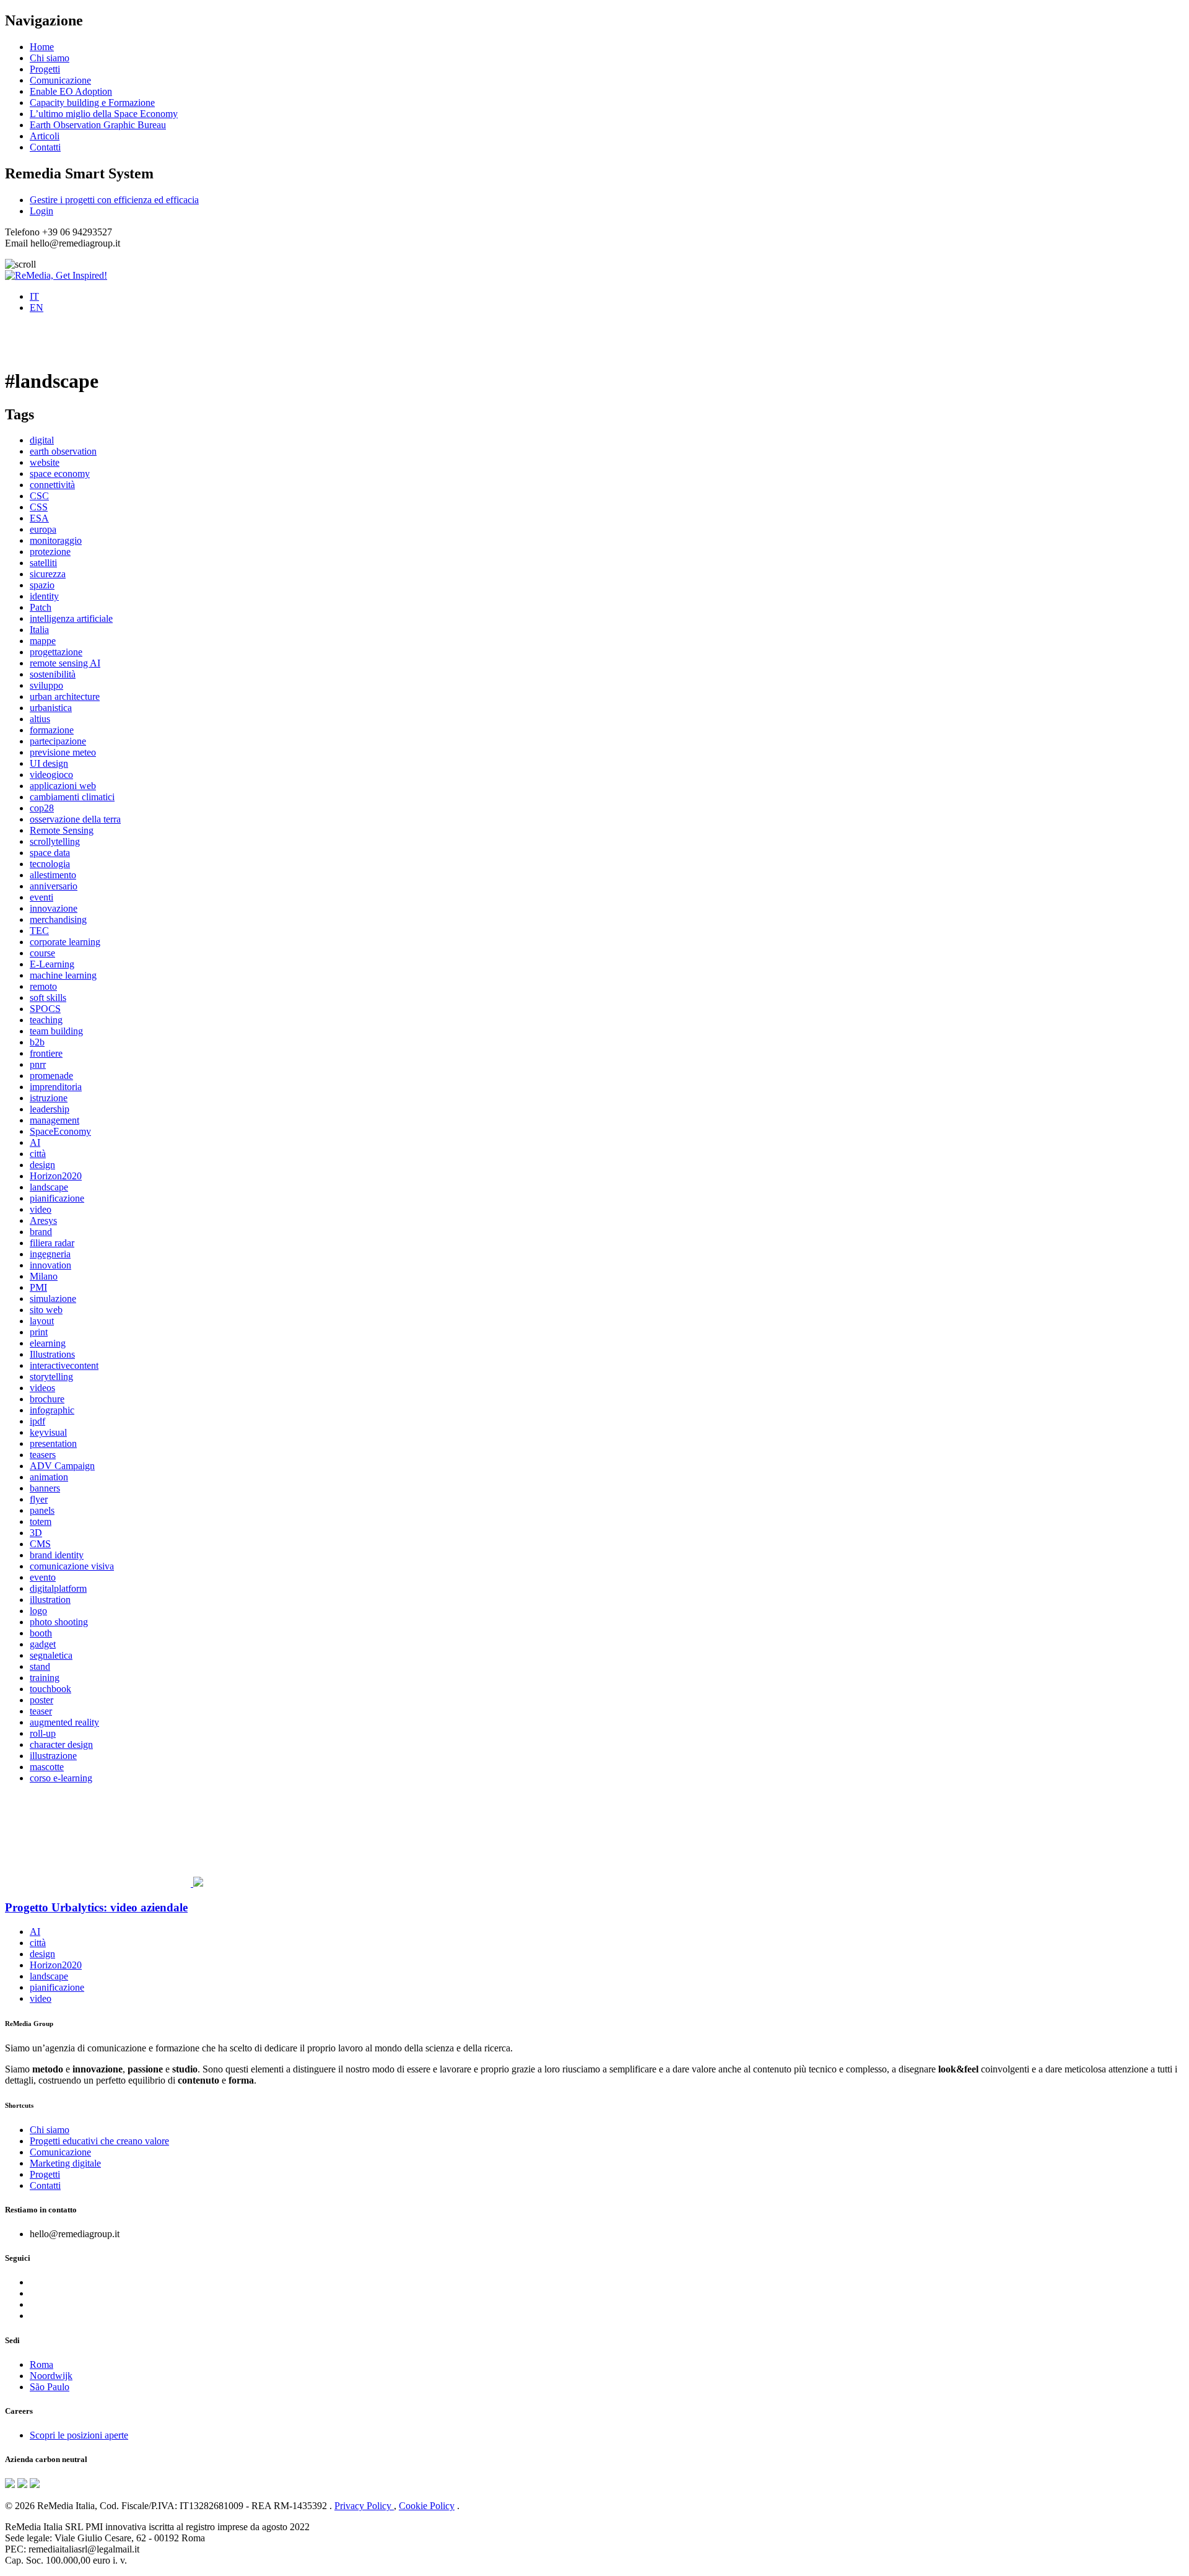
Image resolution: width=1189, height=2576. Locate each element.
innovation (50, 1265)
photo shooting (59, 1622)
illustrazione (53, 1756)
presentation (53, 1443)
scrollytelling (55, 841)
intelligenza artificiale (71, 618)
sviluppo (46, 685)
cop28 (42, 808)
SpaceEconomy (60, 1131)
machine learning (63, 975)
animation (49, 1477)
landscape (49, 1187)
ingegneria (50, 1254)
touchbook (50, 1689)
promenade (51, 1076)
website (45, 462)
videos (42, 1388)
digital (42, 440)
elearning (48, 1343)
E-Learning (52, 964)
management (54, 1120)
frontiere (46, 1053)
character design (61, 1744)
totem (41, 1522)
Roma (41, 2364)
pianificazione (57, 1198)
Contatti (45, 147)
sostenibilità (53, 674)
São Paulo (50, 2387)
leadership (50, 1109)
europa (43, 529)
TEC (39, 931)
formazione (52, 730)
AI (35, 1142)
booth (41, 1633)
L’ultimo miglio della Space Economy (104, 114)
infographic (52, 1410)
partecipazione (58, 741)
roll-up (43, 1733)
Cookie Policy (427, 2506)
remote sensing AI (65, 663)
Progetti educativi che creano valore (99, 2141)
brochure (47, 1399)
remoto (43, 986)
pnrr (38, 1064)
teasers (43, 1455)
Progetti (45, 69)
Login (41, 211)
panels (42, 1510)
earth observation (63, 451)
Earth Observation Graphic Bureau (98, 125)
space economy (60, 474)
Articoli (45, 136)
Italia (39, 630)
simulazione (53, 1299)
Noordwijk (51, 2376)
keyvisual (48, 1432)
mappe (43, 641)
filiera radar (52, 1243)
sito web (46, 1310)
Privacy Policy (364, 2506)
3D (36, 1533)
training (45, 1678)
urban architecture (65, 696)
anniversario (54, 886)
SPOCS (45, 1009)
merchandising (58, 919)
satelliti (43, 563)
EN (37, 308)
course (42, 953)
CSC (39, 496)
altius (40, 719)
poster (41, 1700)
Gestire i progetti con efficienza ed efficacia (114, 200)
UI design (49, 763)
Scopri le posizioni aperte (79, 2435)
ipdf (37, 1421)
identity (44, 596)
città (38, 1154)
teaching (46, 1020)
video (41, 1209)
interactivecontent (64, 1365)
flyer (39, 1499)
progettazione (56, 652)
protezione (50, 552)
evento (43, 1577)
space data (50, 853)
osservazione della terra (75, 819)
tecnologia (50, 864)
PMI (38, 1287)
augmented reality (64, 1722)
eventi (41, 897)
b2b (37, 1042)
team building (56, 1031)
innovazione (54, 908)
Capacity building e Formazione (92, 103)
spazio (42, 585)
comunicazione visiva (72, 1566)
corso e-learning (61, 1778)
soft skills (48, 998)
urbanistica (51, 708)
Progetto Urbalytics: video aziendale (96, 1907)
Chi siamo (50, 58)
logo (38, 1611)
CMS (40, 1544)
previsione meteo (63, 752)
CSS (39, 507)
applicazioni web (63, 786)
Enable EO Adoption (71, 91)
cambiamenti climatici (72, 797)
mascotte (47, 1767)
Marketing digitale (65, 2163)
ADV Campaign (62, 1466)
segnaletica (51, 1655)
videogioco (51, 775)
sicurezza (48, 574)
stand (40, 1666)
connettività (52, 485)
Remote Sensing (62, 830)
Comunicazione (60, 80)
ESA (39, 518)
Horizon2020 (56, 1176)
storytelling (51, 1377)
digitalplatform (58, 1588)
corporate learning (65, 942)
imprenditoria (56, 1087)
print (39, 1332)
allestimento (53, 875)
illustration (50, 1600)
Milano (44, 1276)
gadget (43, 1644)
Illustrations (52, 1354)
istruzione (49, 1098)
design (42, 1165)
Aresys (43, 1220)
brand (41, 1232)
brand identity (57, 1555)
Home (42, 47)
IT (34, 296)
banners (45, 1488)
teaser (41, 1711)
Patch (41, 607)
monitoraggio (56, 540)
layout (42, 1321)
